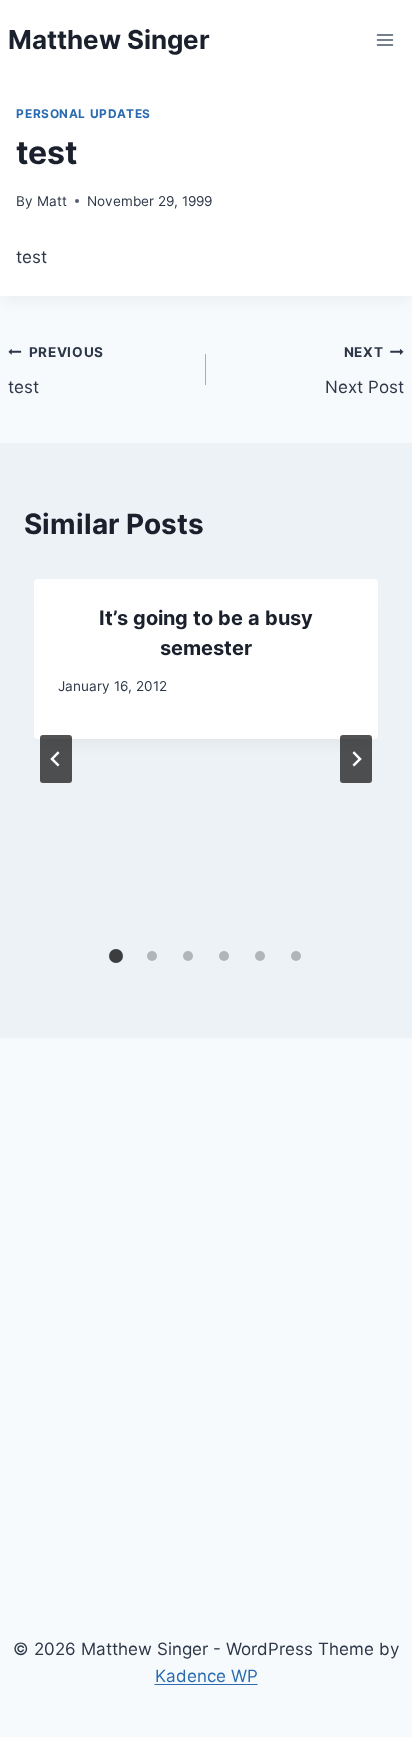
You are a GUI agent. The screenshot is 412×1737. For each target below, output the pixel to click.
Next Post (364, 370)
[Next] (356, 759)
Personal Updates (83, 113)
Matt (52, 201)
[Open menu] (385, 39)
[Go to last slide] (56, 759)
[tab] (116, 956)
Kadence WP (206, 1676)
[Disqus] (205, 1331)
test (56, 370)
